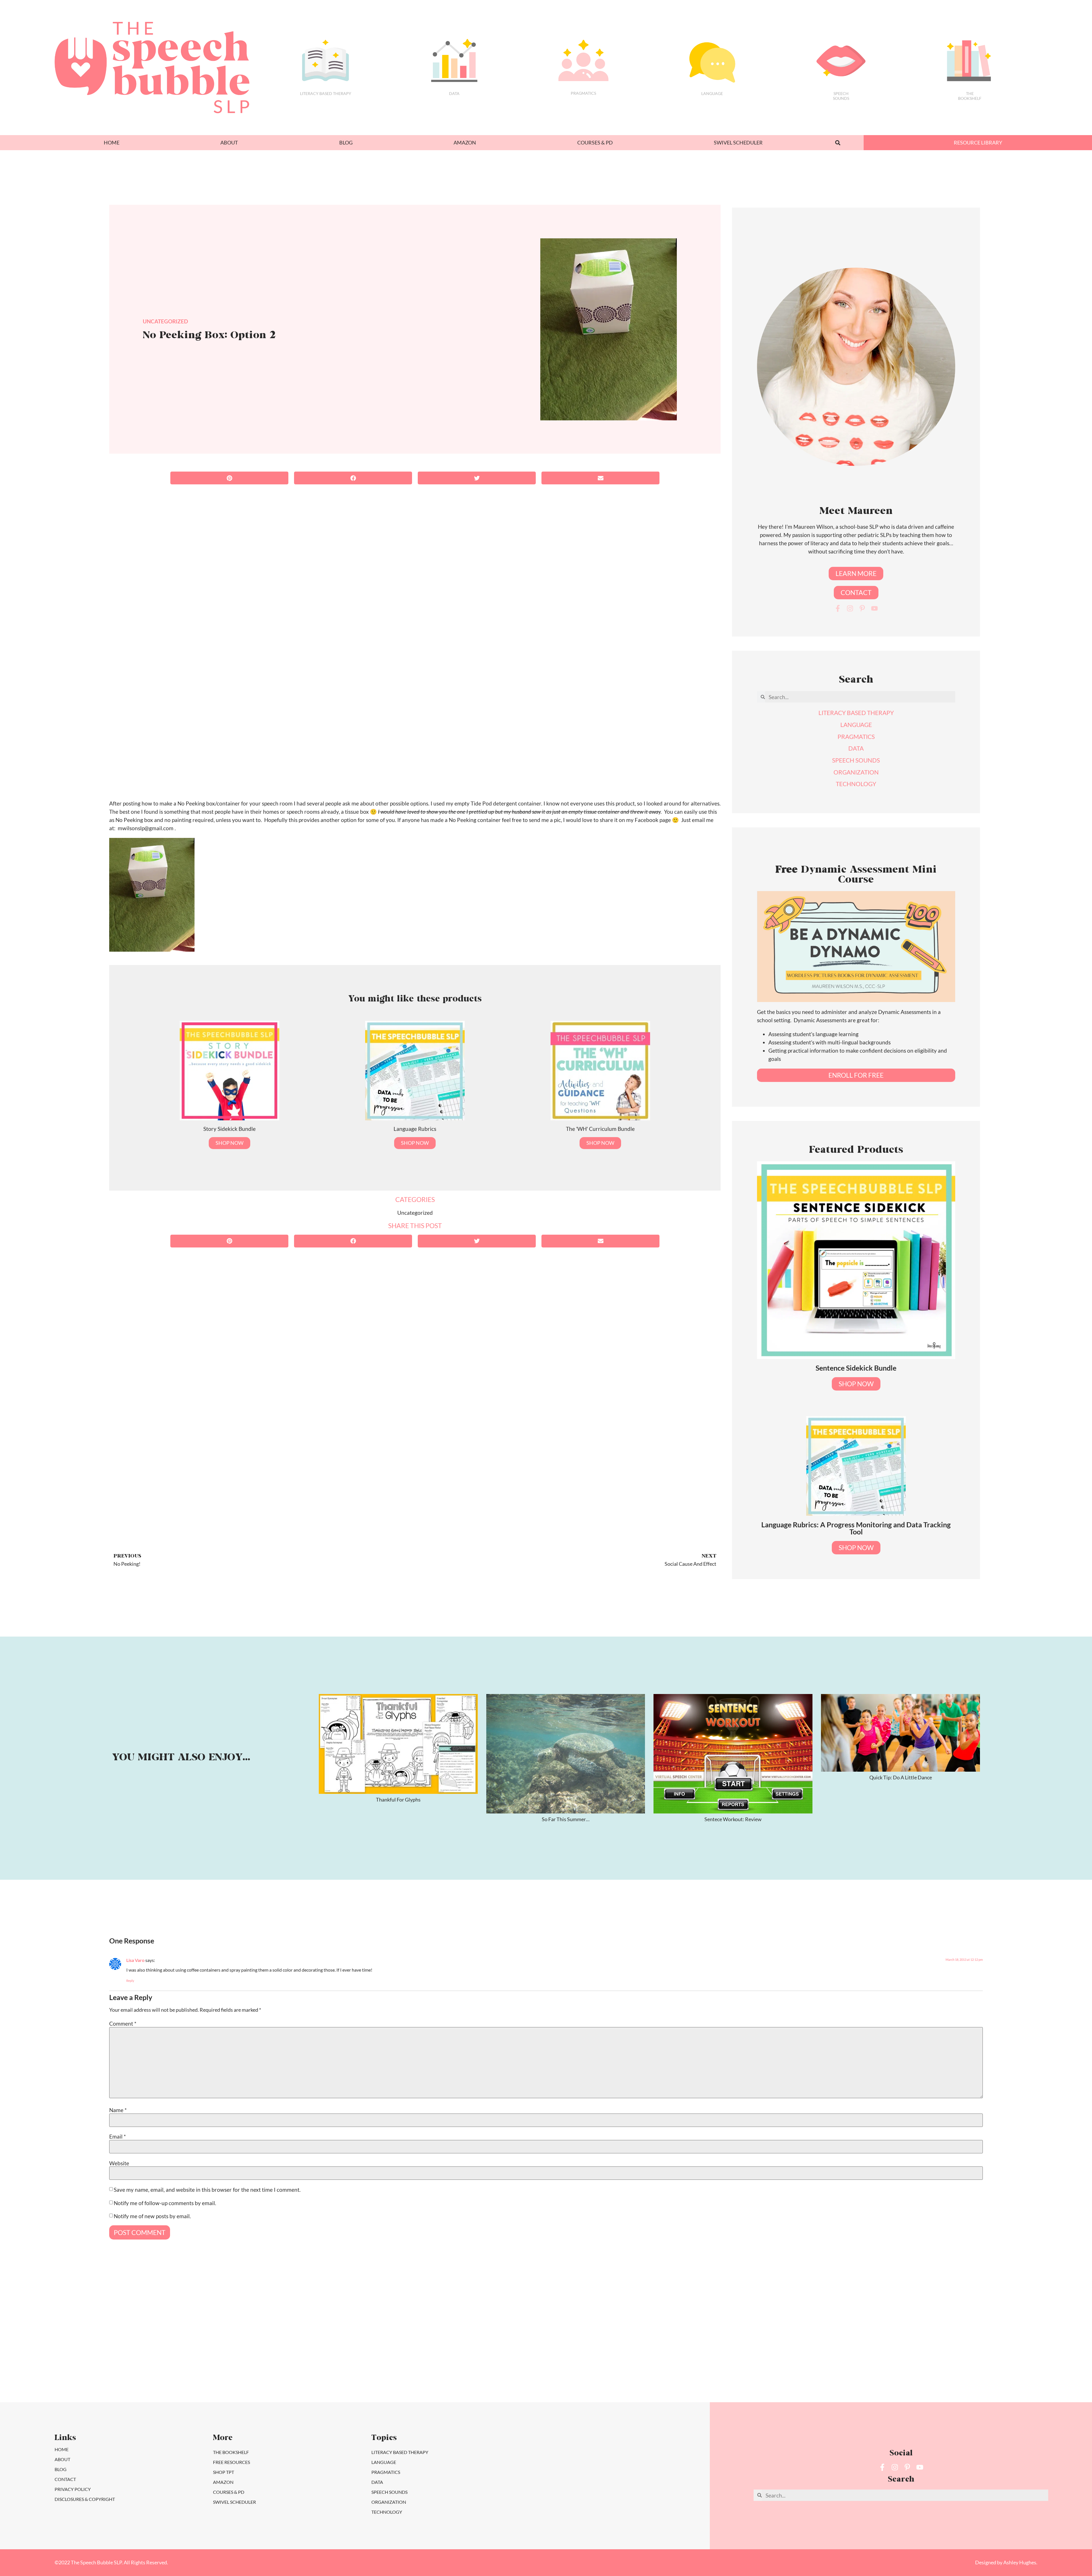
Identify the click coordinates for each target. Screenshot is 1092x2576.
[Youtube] (874, 608)
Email (118, 2136)
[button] (838, 143)
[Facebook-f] (838, 608)
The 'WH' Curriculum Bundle (600, 1129)
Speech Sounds (389, 2492)
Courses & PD (595, 143)
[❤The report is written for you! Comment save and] (612, 2351)
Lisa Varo (135, 1960)
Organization (389, 2502)
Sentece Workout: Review (733, 1819)
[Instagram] (850, 608)
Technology (387, 2512)
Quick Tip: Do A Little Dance (901, 1777)
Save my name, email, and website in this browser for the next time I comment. (207, 2190)
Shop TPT (224, 2472)
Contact (65, 2479)
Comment (123, 2024)
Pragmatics (583, 93)
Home (112, 143)
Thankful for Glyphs (398, 1800)
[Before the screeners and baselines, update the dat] (1005, 2351)
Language (712, 93)
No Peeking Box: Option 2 (209, 336)
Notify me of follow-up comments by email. (165, 2203)
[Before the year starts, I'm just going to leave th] (218, 2351)
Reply (130, 1981)
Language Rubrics (415, 1129)
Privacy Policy (73, 2489)
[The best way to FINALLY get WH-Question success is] (87, 2351)
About (229, 143)
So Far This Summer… (566, 1819)
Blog (346, 143)
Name (118, 2110)
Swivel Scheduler (738, 143)
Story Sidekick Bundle (229, 1129)
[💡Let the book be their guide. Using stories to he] (480, 2351)
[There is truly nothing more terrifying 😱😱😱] (743, 2351)
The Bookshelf (970, 96)
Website (119, 2163)
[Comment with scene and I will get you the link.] (349, 2351)
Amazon (465, 143)
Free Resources (231, 2462)
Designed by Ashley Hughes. (1006, 2562)
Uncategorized (165, 321)
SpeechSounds (841, 96)
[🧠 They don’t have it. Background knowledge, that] (874, 2351)
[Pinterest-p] (862, 608)
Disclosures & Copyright (85, 2499)
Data (454, 93)
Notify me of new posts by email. (152, 2216)
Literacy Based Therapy (326, 93)
